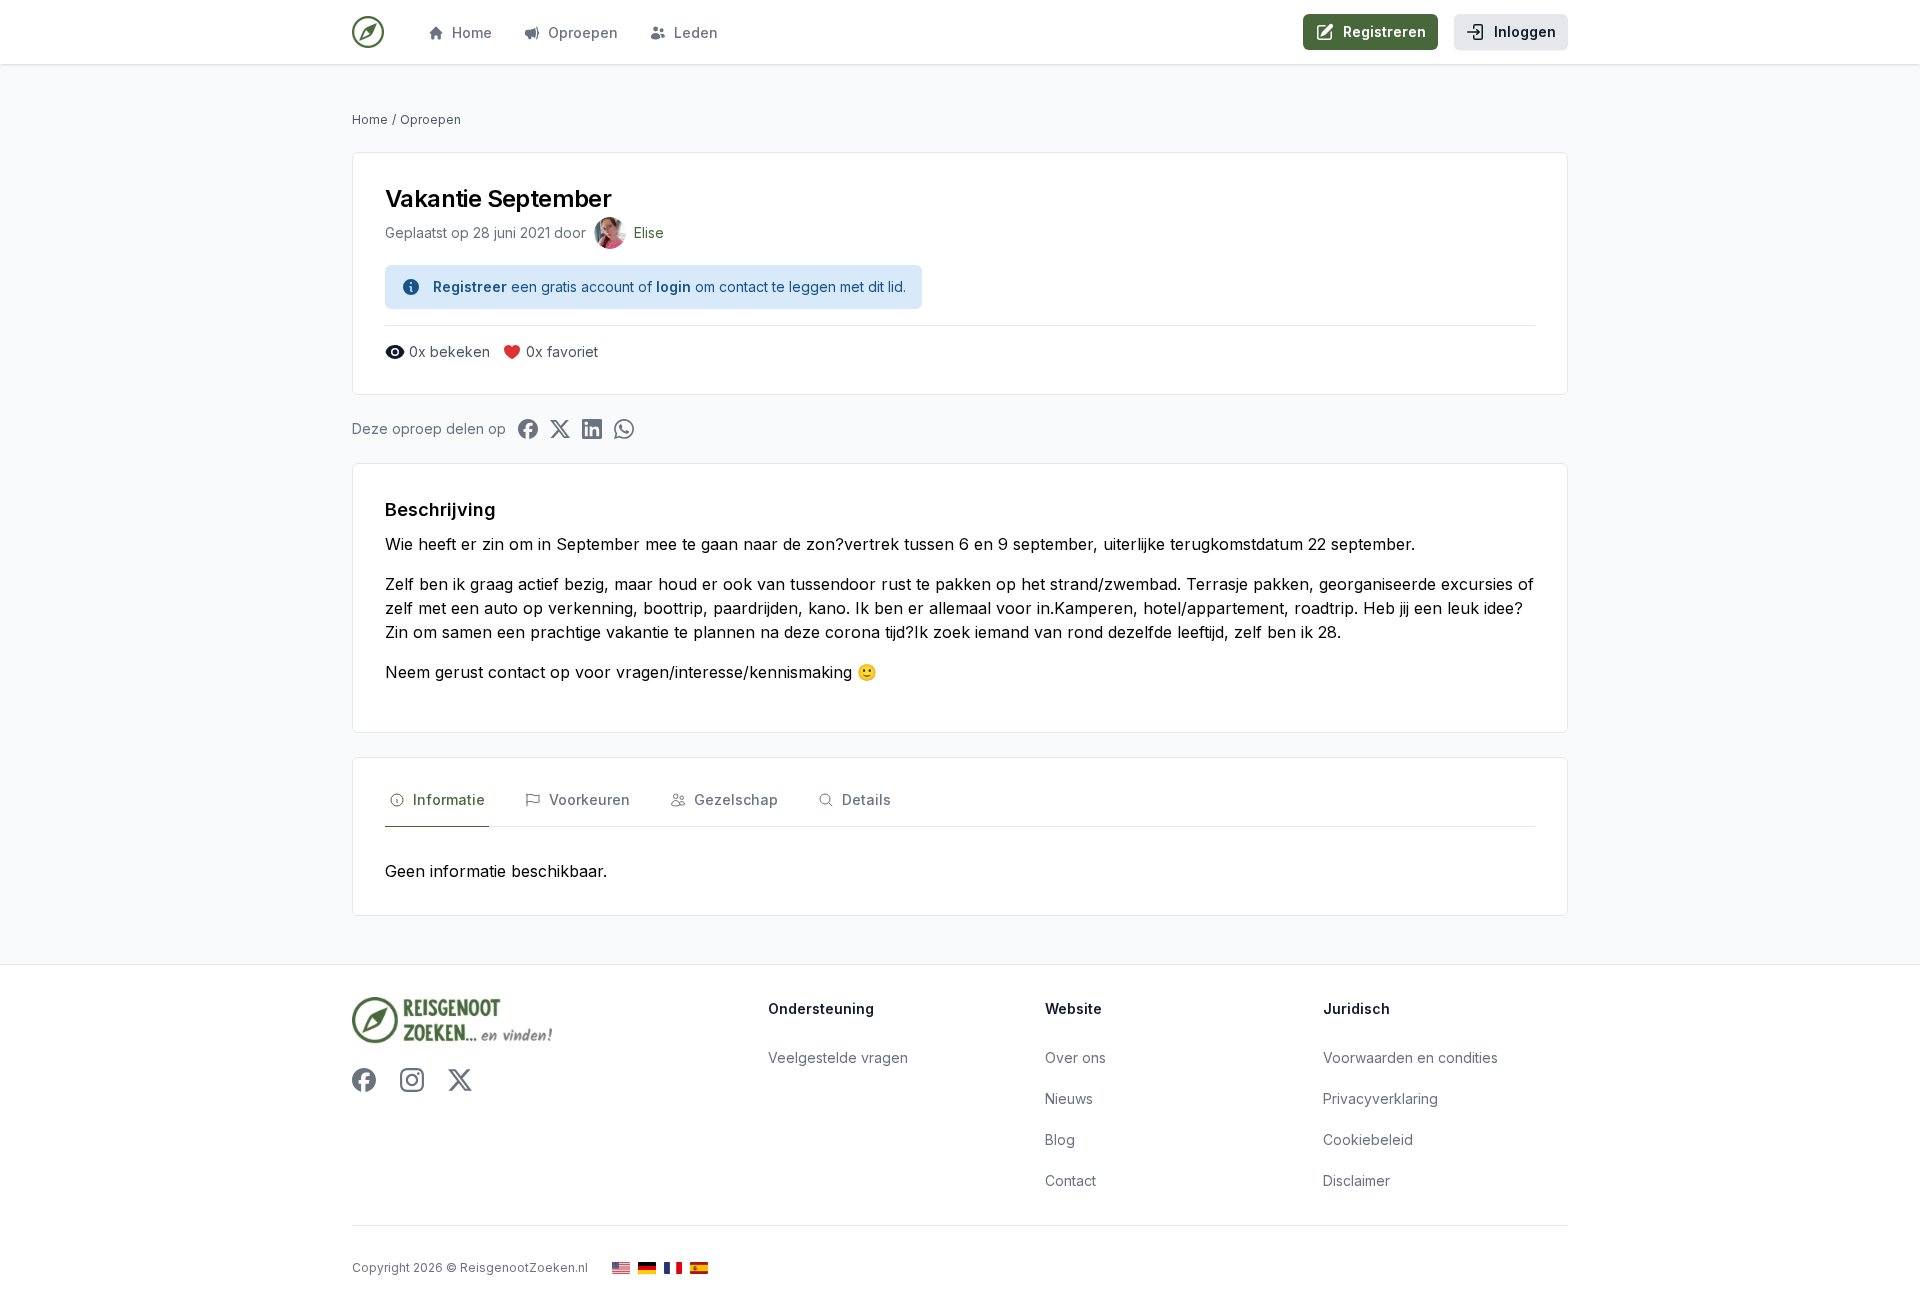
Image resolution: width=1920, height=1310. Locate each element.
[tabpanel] (960, 871)
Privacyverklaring (1380, 1098)
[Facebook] (364, 1080)
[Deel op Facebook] (528, 429)
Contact (1070, 1180)
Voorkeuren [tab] (589, 799)
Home (472, 32)
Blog (1060, 1139)
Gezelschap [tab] (736, 799)
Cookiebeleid (1368, 1139)
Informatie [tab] (449, 799)
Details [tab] (866, 799)
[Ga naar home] (368, 32)
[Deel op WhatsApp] (624, 429)
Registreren (1384, 31)
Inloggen (1525, 31)
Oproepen (583, 32)
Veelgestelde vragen (838, 1057)
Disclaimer (1356, 1180)
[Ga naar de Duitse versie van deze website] (647, 1268)
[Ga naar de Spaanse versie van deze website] (699, 1268)
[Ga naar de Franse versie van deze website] (673, 1268)
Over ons (1075, 1057)
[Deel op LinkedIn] (592, 429)
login (673, 286)
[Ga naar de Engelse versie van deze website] (621, 1268)
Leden (696, 32)
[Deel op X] (560, 429)
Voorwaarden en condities (1410, 1057)
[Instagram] (412, 1080)
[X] (460, 1080)
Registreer (470, 286)
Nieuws (1069, 1098)
